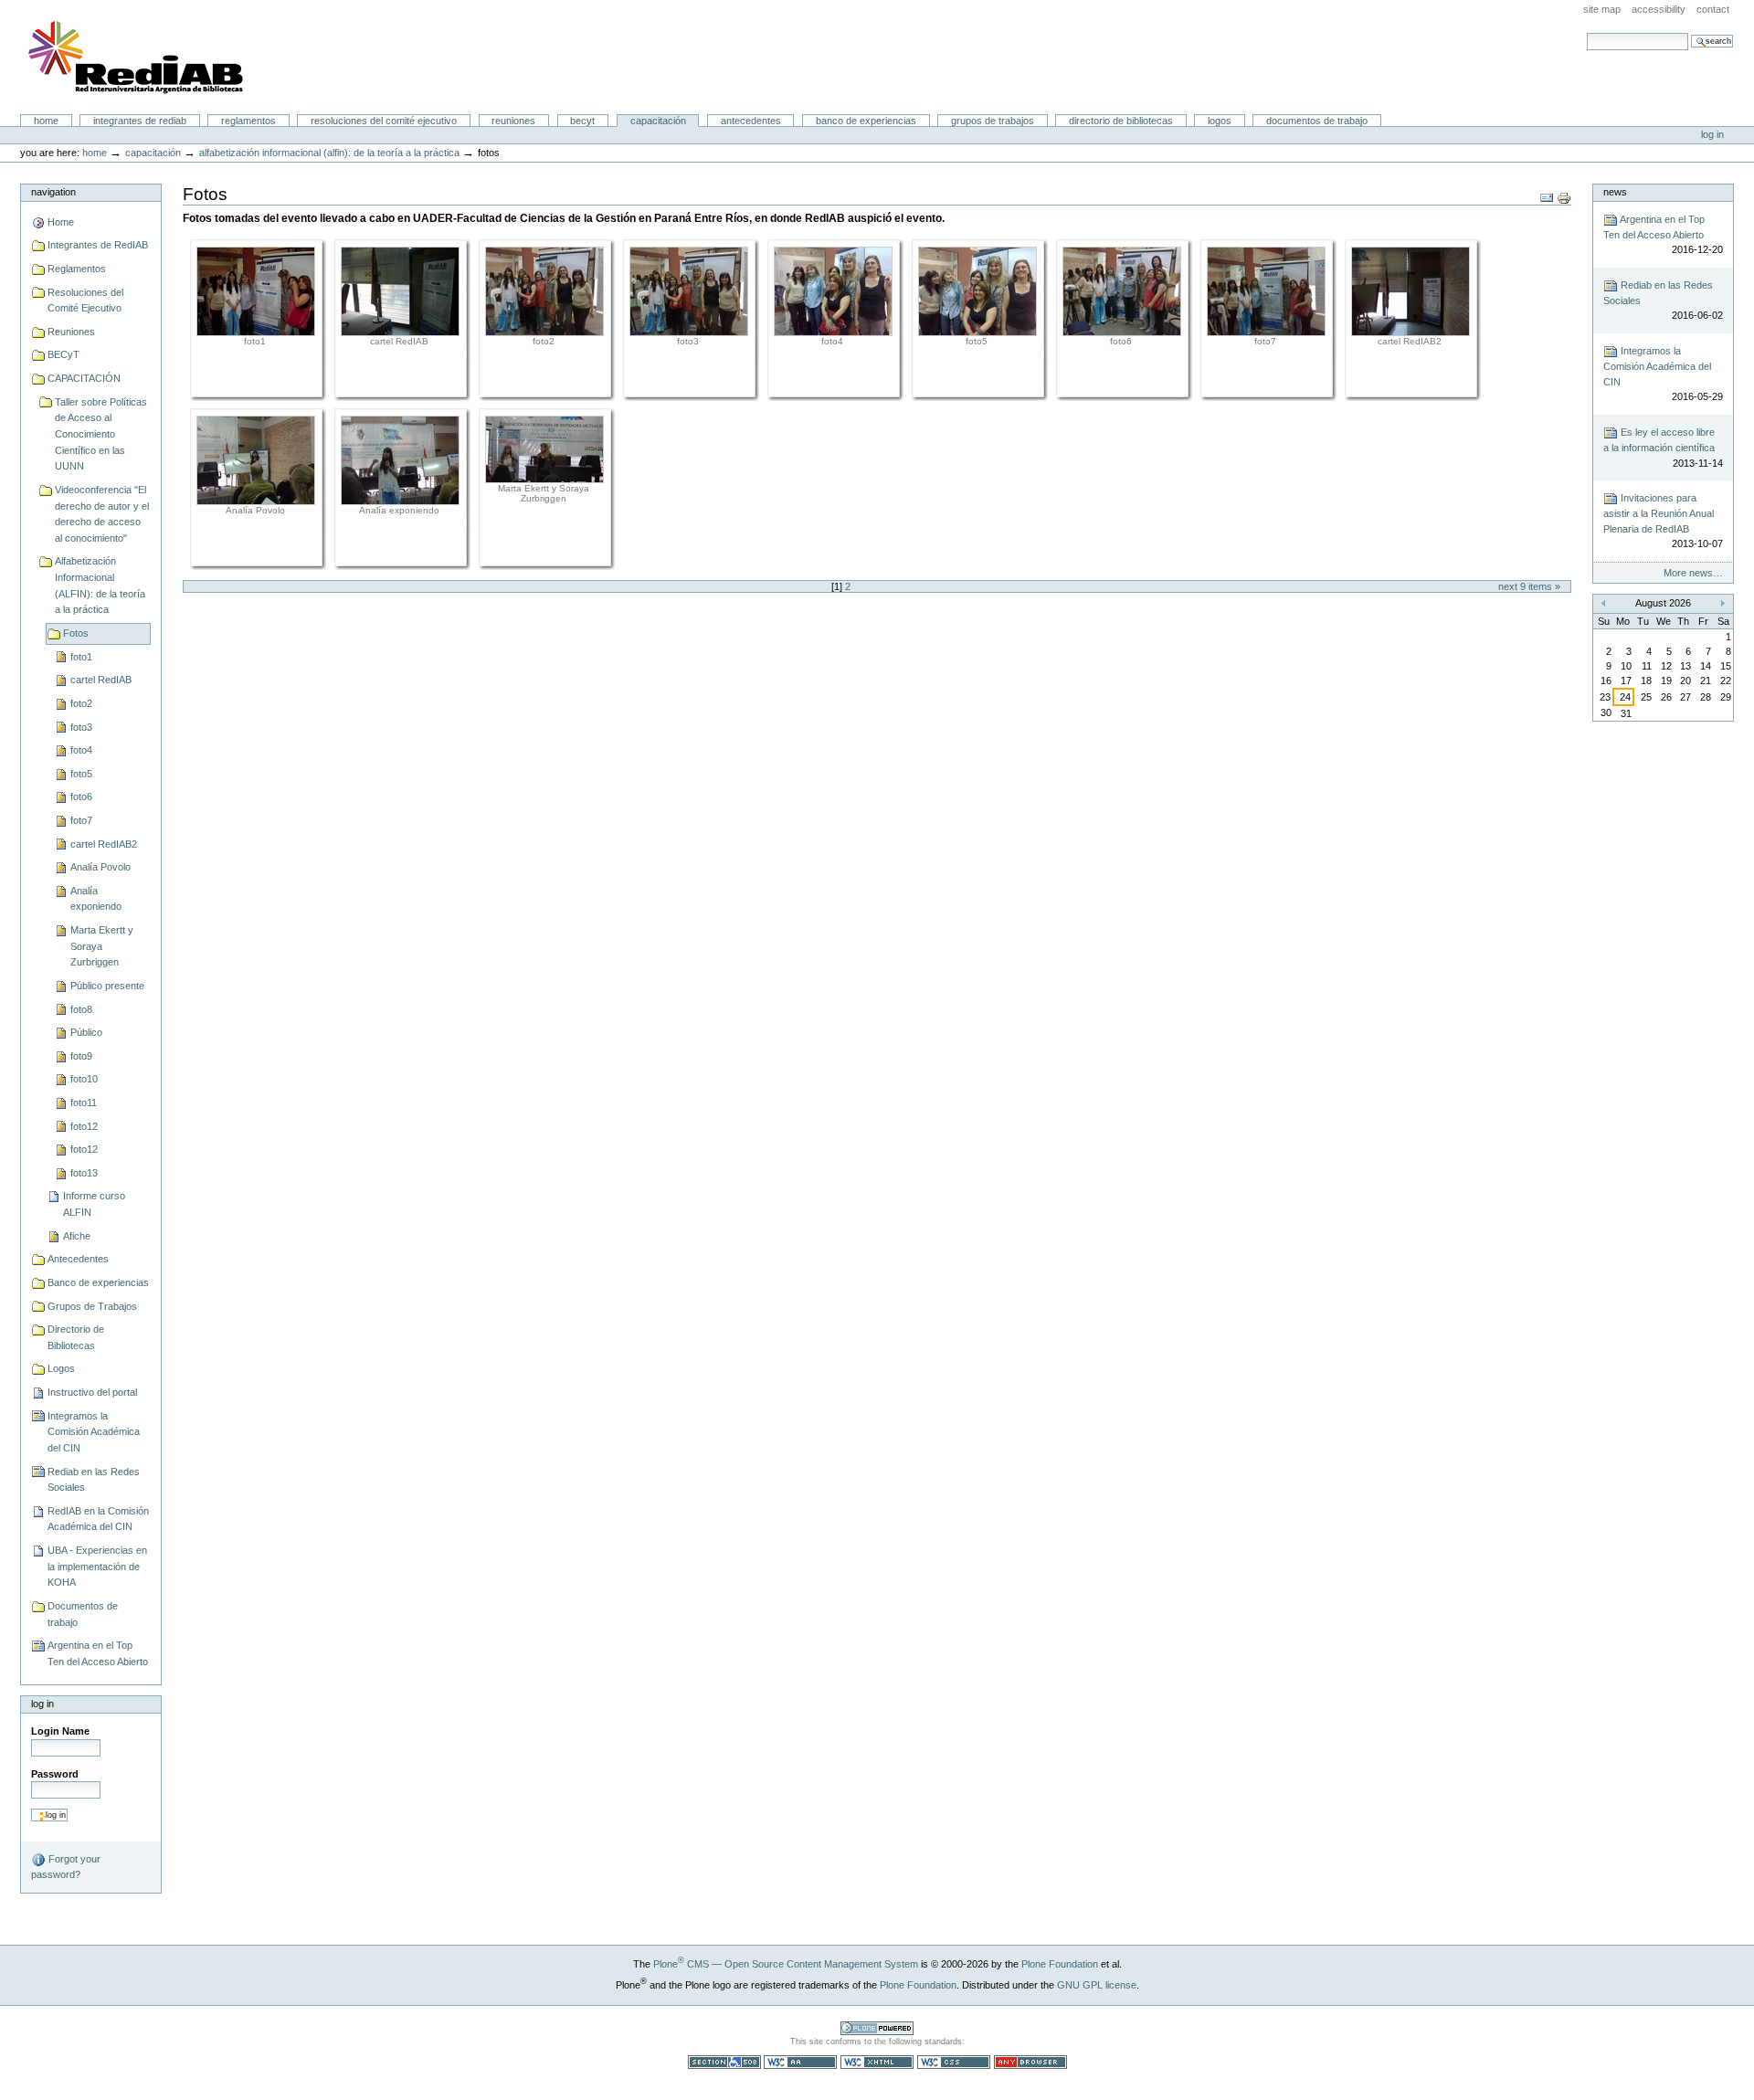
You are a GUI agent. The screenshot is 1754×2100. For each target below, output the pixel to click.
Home (46, 121)
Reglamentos (248, 121)
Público (86, 1032)
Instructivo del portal (92, 1392)
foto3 (81, 727)
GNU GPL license (1097, 1985)
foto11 (84, 1103)
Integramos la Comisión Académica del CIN (94, 1432)
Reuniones (513, 121)
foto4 (81, 750)
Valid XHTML (877, 2062)
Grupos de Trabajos (993, 121)
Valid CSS (954, 2062)
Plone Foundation (1060, 1964)
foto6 (81, 797)
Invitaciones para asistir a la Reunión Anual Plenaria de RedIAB (1663, 521)
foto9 (81, 1056)
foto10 (84, 1079)
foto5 (81, 774)
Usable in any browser (1030, 2062)
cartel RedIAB (101, 680)
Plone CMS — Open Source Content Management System (786, 1964)
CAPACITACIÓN (658, 121)
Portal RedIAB (138, 58)
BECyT (582, 121)
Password (55, 1774)
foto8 (81, 1009)
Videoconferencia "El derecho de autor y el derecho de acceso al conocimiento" (102, 514)
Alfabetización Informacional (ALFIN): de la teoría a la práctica (329, 153)
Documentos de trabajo (1317, 121)
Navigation (53, 192)
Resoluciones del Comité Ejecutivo (384, 121)
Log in (1712, 134)
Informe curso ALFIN (94, 1204)
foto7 (81, 820)
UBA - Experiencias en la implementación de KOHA (97, 1566)
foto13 (84, 1173)
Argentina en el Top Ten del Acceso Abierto (98, 1653)
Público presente (107, 986)
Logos (1220, 121)
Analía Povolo (100, 867)
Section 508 (724, 2062)
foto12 (84, 1126)
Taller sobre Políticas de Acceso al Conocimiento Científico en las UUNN (101, 434)
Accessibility (1659, 9)
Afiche (77, 1236)
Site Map (1602, 9)
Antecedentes (751, 121)
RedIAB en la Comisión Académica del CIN (98, 1519)
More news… (1693, 573)
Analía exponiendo (96, 899)
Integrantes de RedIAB (140, 121)
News (1615, 192)
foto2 (81, 703)
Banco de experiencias (866, 121)
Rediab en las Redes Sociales (94, 1480)
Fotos (76, 633)
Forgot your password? (66, 1867)
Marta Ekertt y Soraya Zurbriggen (102, 946)
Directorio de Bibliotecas (1121, 121)
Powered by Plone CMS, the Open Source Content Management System (877, 2028)
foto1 (81, 657)
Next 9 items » (1529, 586)
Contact (1713, 9)
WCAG (800, 2062)
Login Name (60, 1731)
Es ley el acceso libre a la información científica (1663, 448)
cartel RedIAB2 (104, 844)
